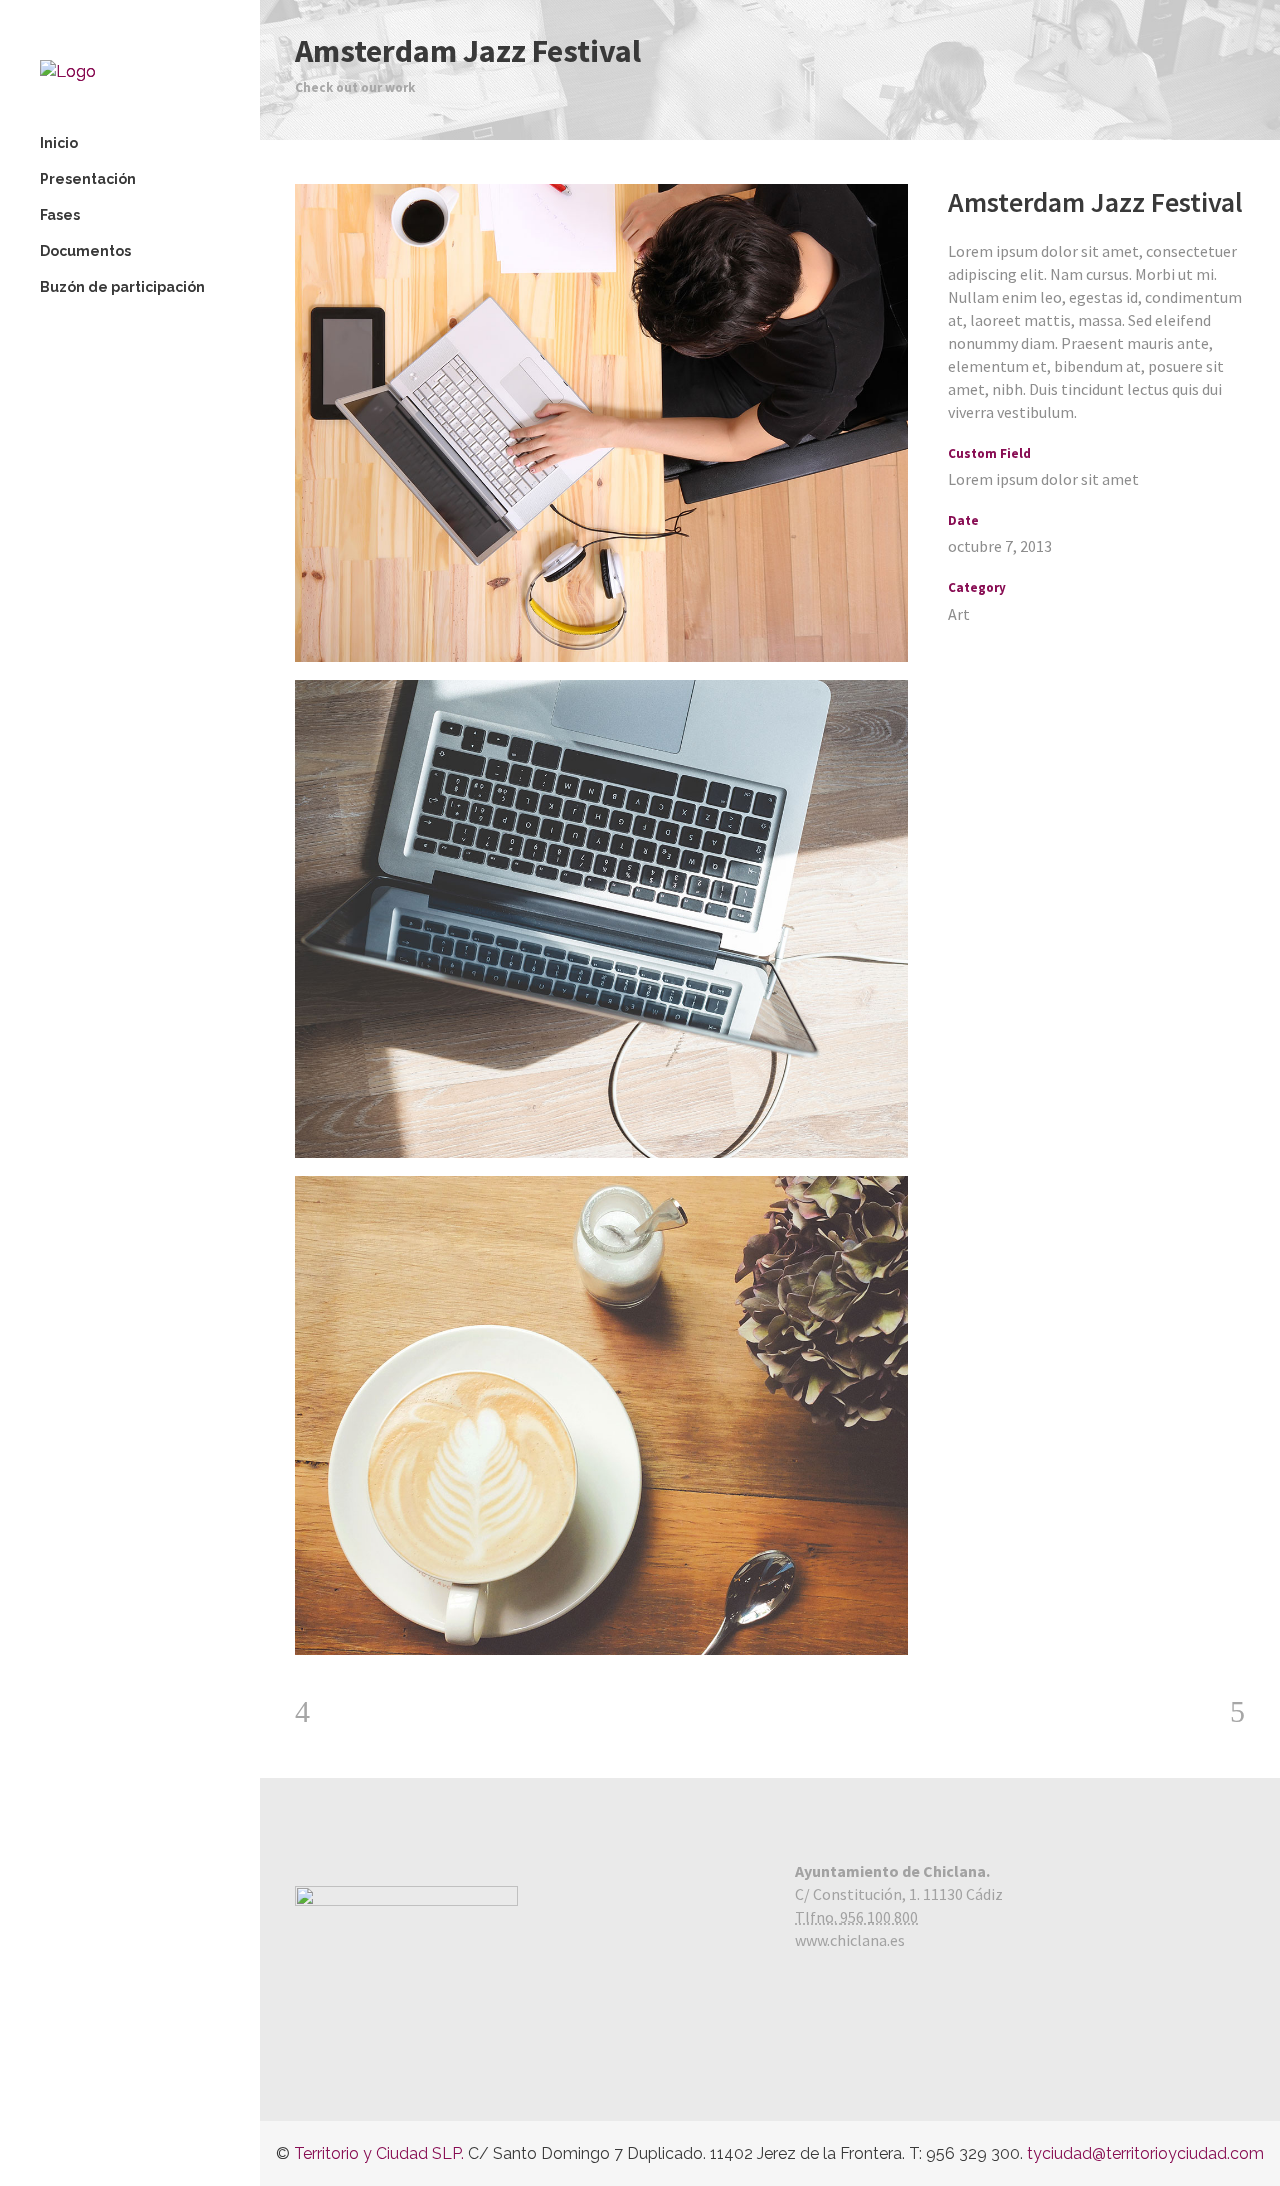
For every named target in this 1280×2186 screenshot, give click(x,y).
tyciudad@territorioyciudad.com (1145, 2153)
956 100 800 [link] (879, 1917)
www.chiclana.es (850, 1940)
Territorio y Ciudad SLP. (379, 2153)
